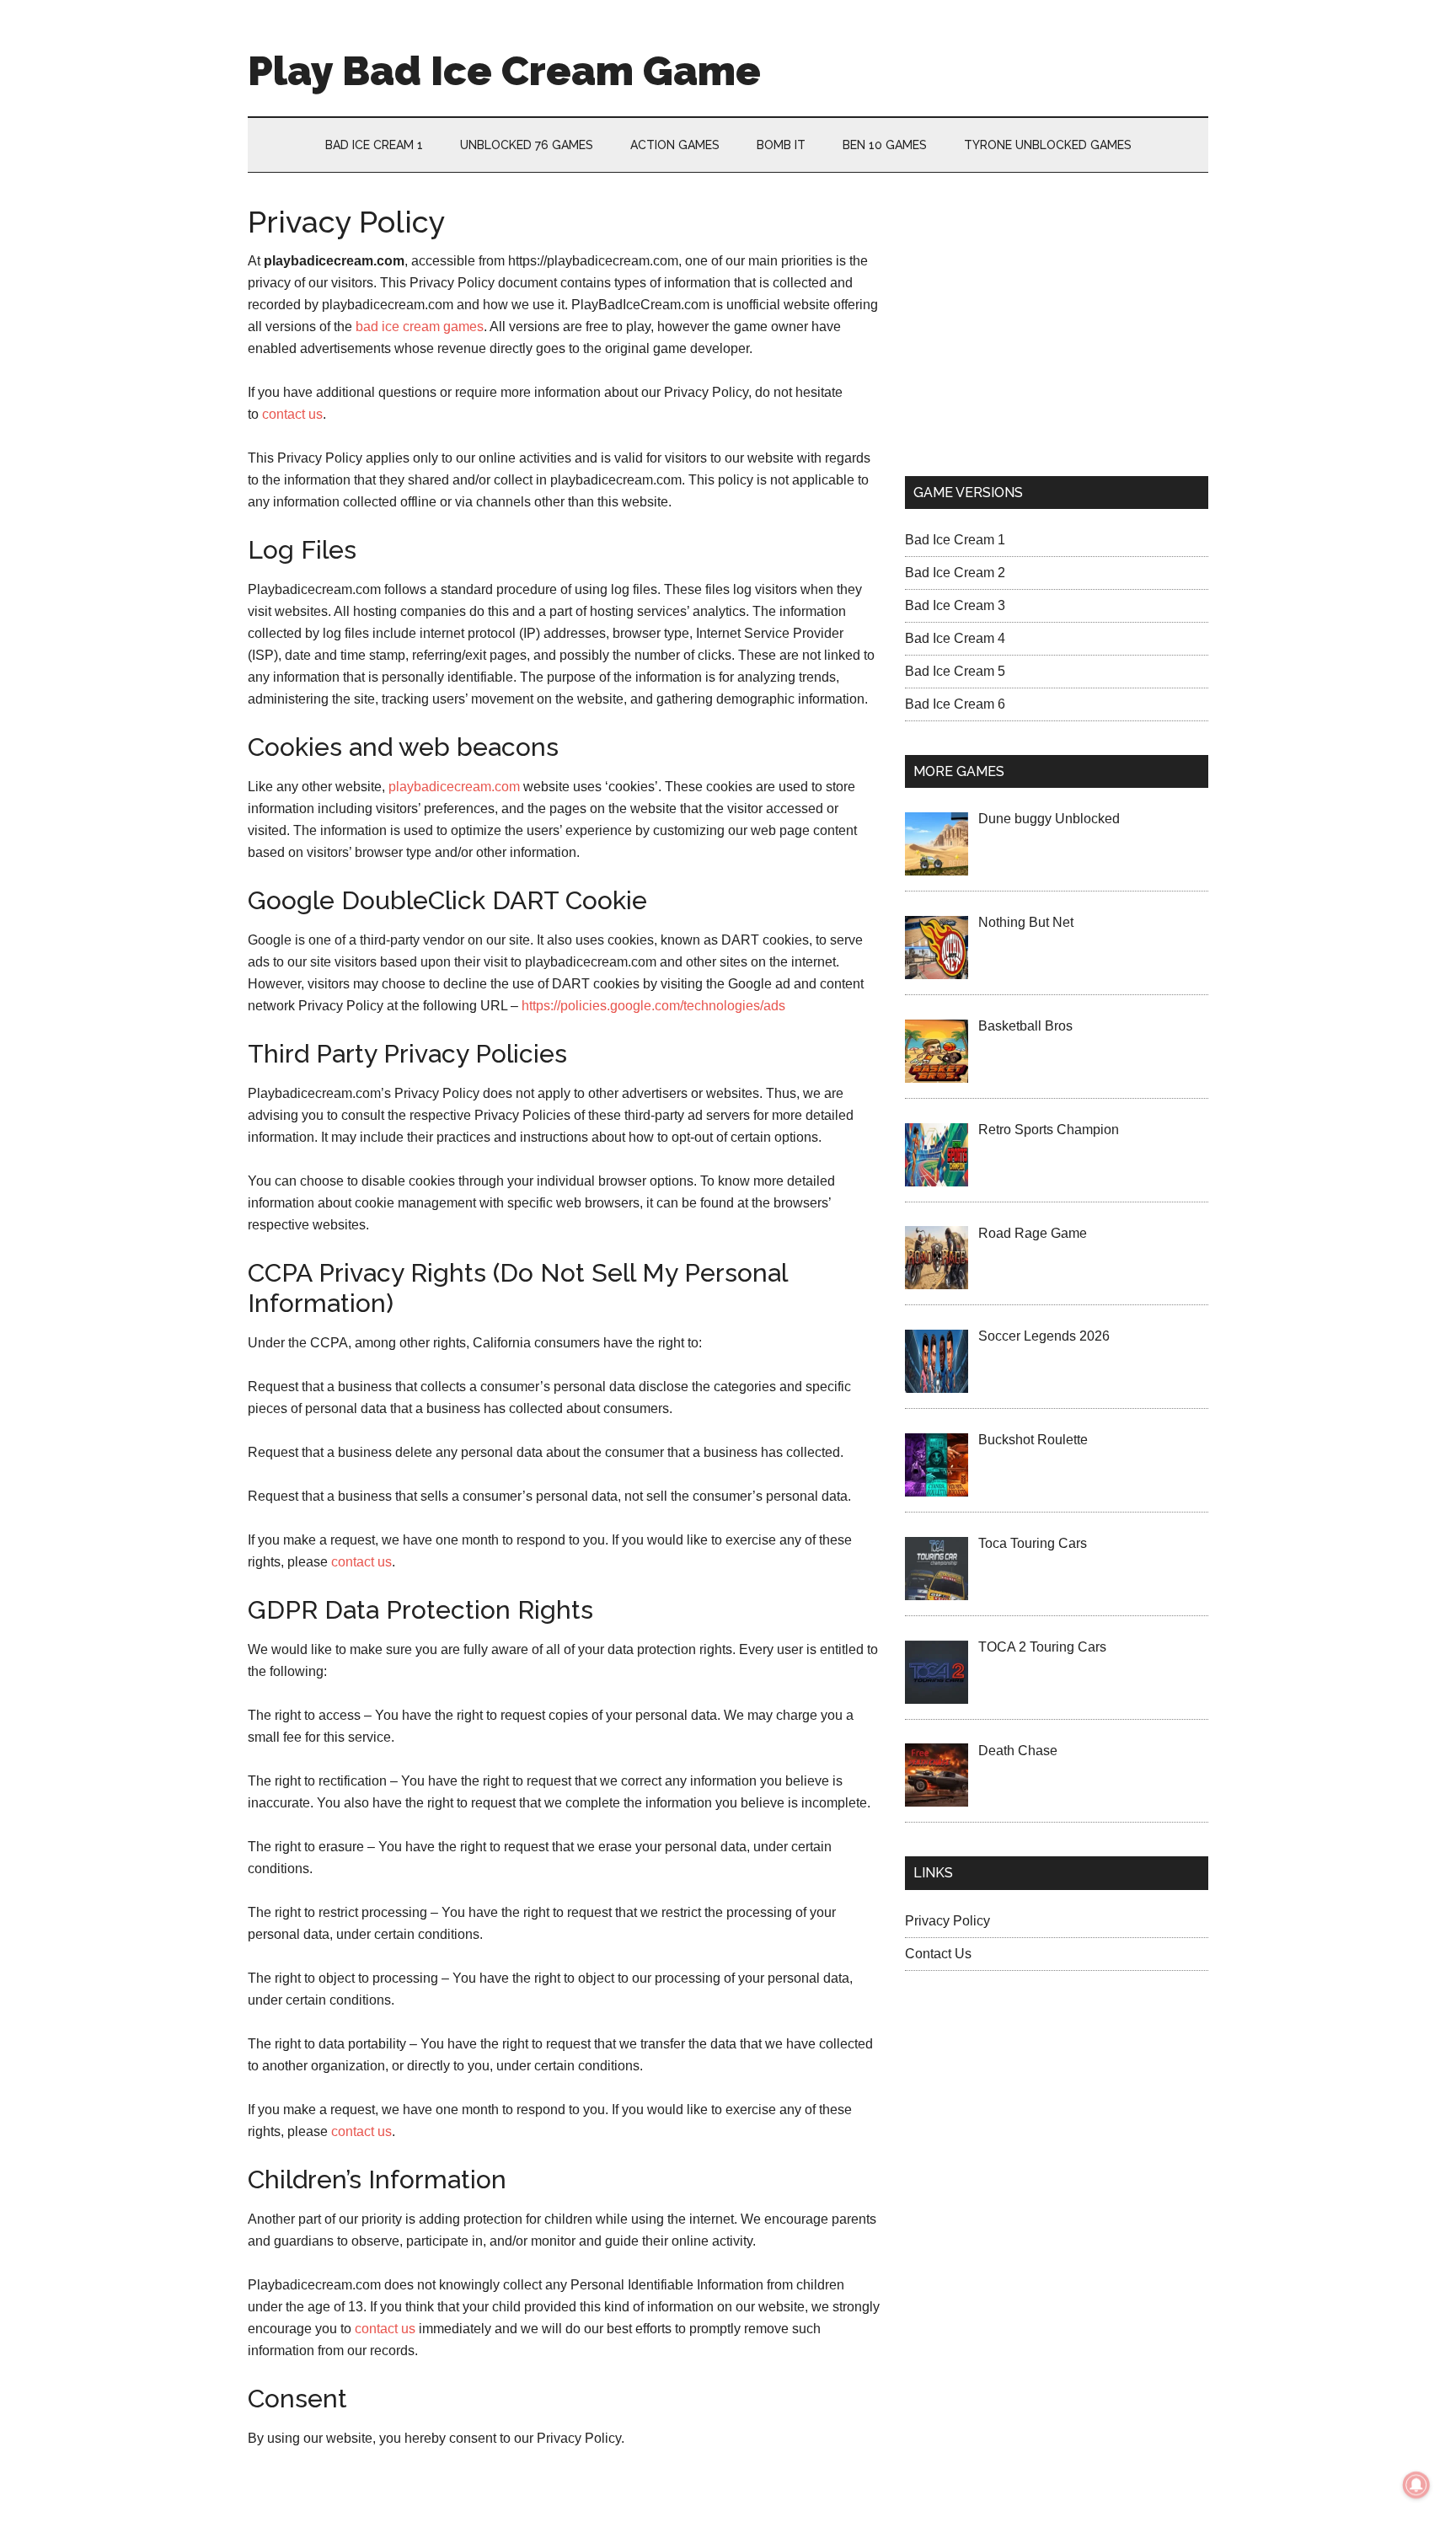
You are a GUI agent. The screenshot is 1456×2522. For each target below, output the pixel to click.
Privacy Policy (947, 1921)
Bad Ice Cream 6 (955, 704)
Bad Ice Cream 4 (955, 638)
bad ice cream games (420, 327)
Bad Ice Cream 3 (955, 605)
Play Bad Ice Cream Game (504, 71)
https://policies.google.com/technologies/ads (653, 1006)
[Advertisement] (1057, 324)
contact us (292, 414)
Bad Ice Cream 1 (955, 540)
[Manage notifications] (1416, 2485)
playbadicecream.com (454, 787)
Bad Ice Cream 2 (955, 573)
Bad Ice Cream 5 (955, 671)
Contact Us (938, 1954)
